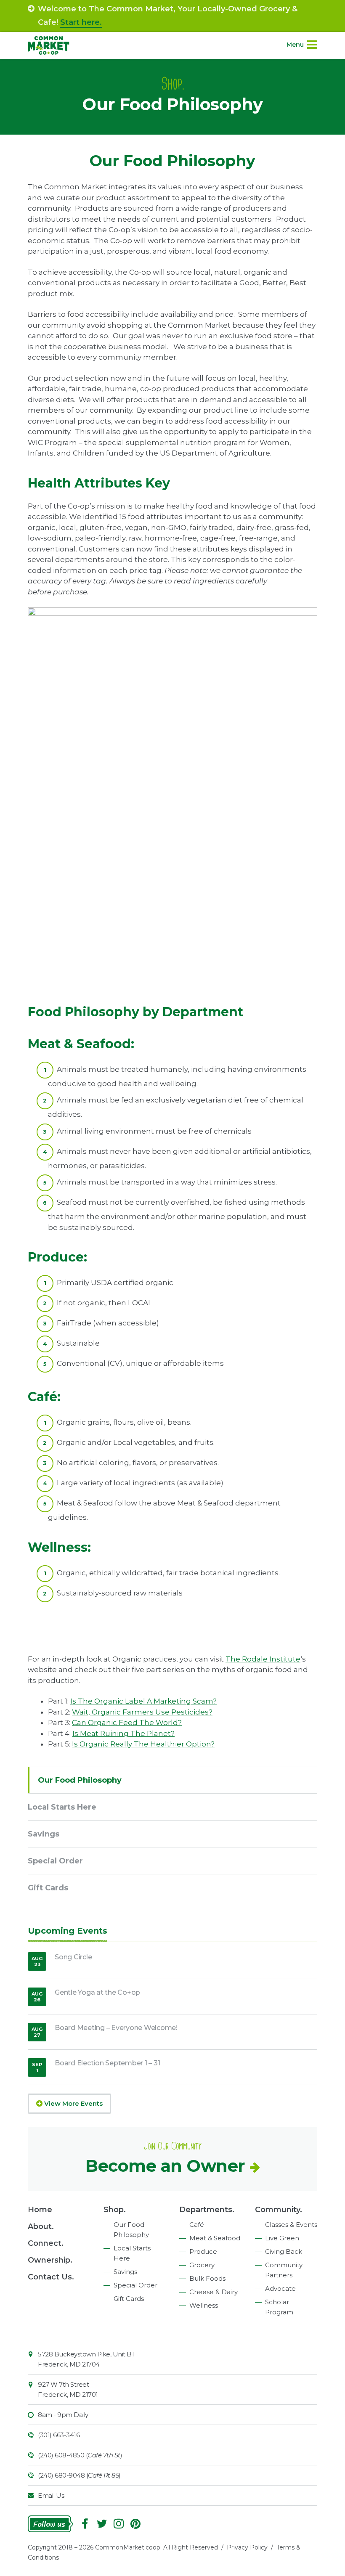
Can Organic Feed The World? (127, 1723)
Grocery (202, 2265)
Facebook (85, 2524)
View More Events (73, 2103)
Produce (203, 2251)
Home (40, 2210)
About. (41, 2226)
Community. (279, 2210)
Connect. (46, 2243)
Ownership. (50, 2260)
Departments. (207, 2210)
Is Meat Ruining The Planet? (123, 1733)
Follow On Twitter (102, 2524)
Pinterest (135, 2524)
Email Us (51, 2495)
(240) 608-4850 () (80, 2455)
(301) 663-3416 (59, 2435)
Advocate (280, 2288)
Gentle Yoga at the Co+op (97, 1992)
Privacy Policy (247, 2547)
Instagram (119, 2524)
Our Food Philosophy (80, 1780)
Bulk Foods (207, 2278)
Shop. (115, 2210)
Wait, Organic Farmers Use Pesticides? (142, 1712)
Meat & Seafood (215, 2238)
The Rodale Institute (263, 1659)
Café (197, 2225)
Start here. (81, 22)
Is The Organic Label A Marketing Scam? (143, 1701)
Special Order (55, 1861)
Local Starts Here (62, 1807)
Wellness (204, 2305)
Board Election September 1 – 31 (107, 2063)
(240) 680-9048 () (79, 2475)
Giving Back (284, 2251)
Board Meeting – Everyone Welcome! (116, 2028)
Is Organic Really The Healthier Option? (143, 1744)
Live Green (282, 2238)
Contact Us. (51, 2277)
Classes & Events (291, 2225)
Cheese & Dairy (214, 2292)
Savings (44, 1834)
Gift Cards (48, 1888)
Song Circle (73, 1957)
